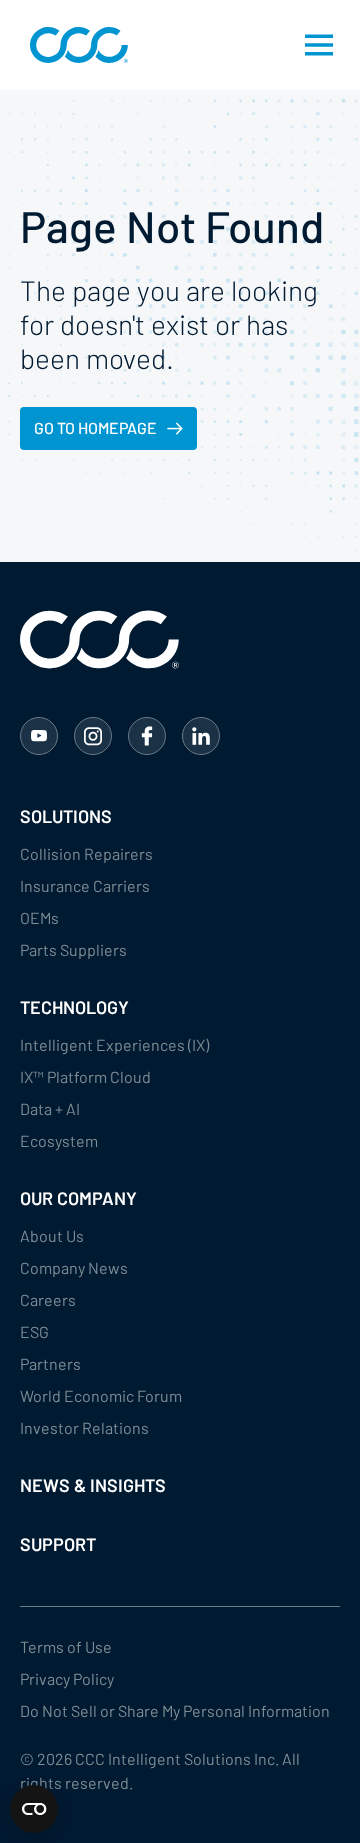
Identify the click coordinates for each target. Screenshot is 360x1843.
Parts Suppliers (73, 949)
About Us (52, 1235)
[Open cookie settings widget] (34, 1809)
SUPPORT (58, 1544)
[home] (74, 45)
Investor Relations (84, 1427)
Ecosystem (59, 1140)
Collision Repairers (86, 853)
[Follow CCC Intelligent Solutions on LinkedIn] (201, 736)
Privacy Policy (67, 1678)
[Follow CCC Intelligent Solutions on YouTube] (39, 736)
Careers (48, 1299)
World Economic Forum (101, 1395)
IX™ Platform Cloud (85, 1076)
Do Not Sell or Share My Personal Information (175, 1710)
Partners (50, 1363)
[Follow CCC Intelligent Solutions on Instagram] (93, 736)
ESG (34, 1331)
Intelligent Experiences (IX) (114, 1044)
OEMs (39, 917)
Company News (74, 1267)
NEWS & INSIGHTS (93, 1485)
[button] (319, 45)
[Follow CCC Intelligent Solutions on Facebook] (147, 736)
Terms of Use (66, 1646)
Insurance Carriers (85, 885)
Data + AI (50, 1108)
